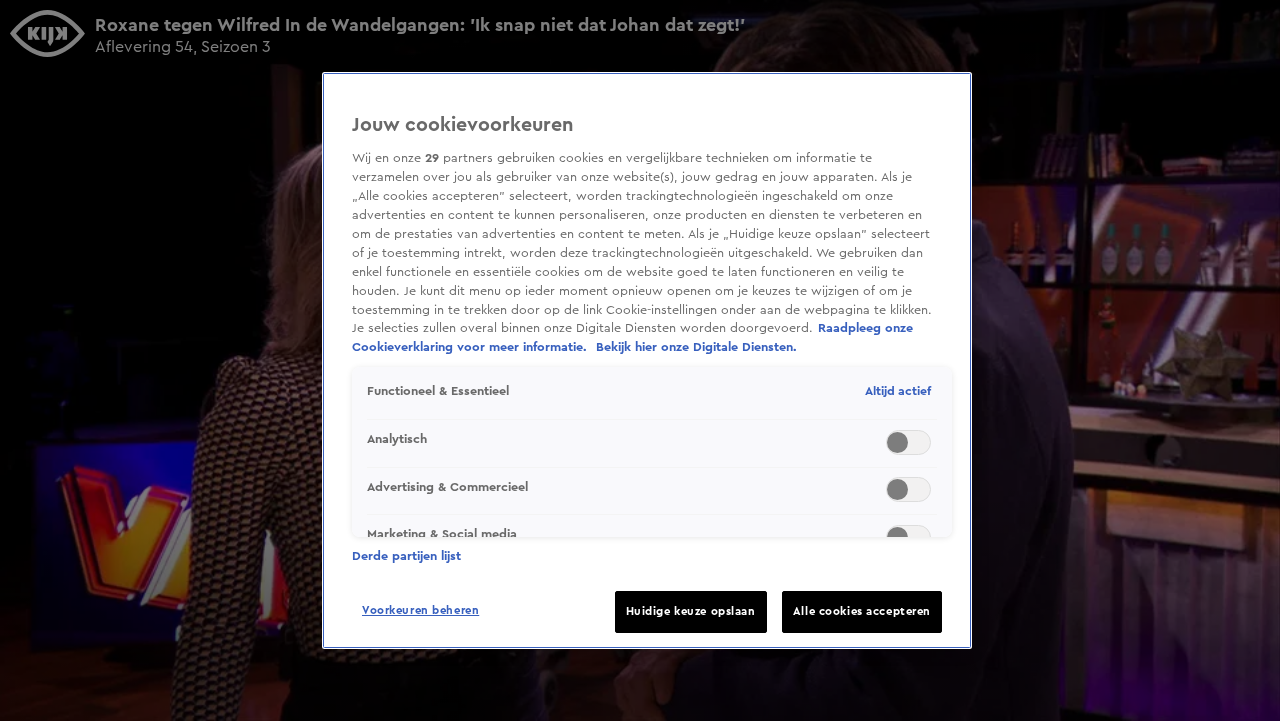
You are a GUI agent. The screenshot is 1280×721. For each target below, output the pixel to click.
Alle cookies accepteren (862, 611)
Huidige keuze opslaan (691, 611)
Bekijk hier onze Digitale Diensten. (696, 347)
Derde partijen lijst (406, 556)
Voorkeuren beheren (420, 610)
